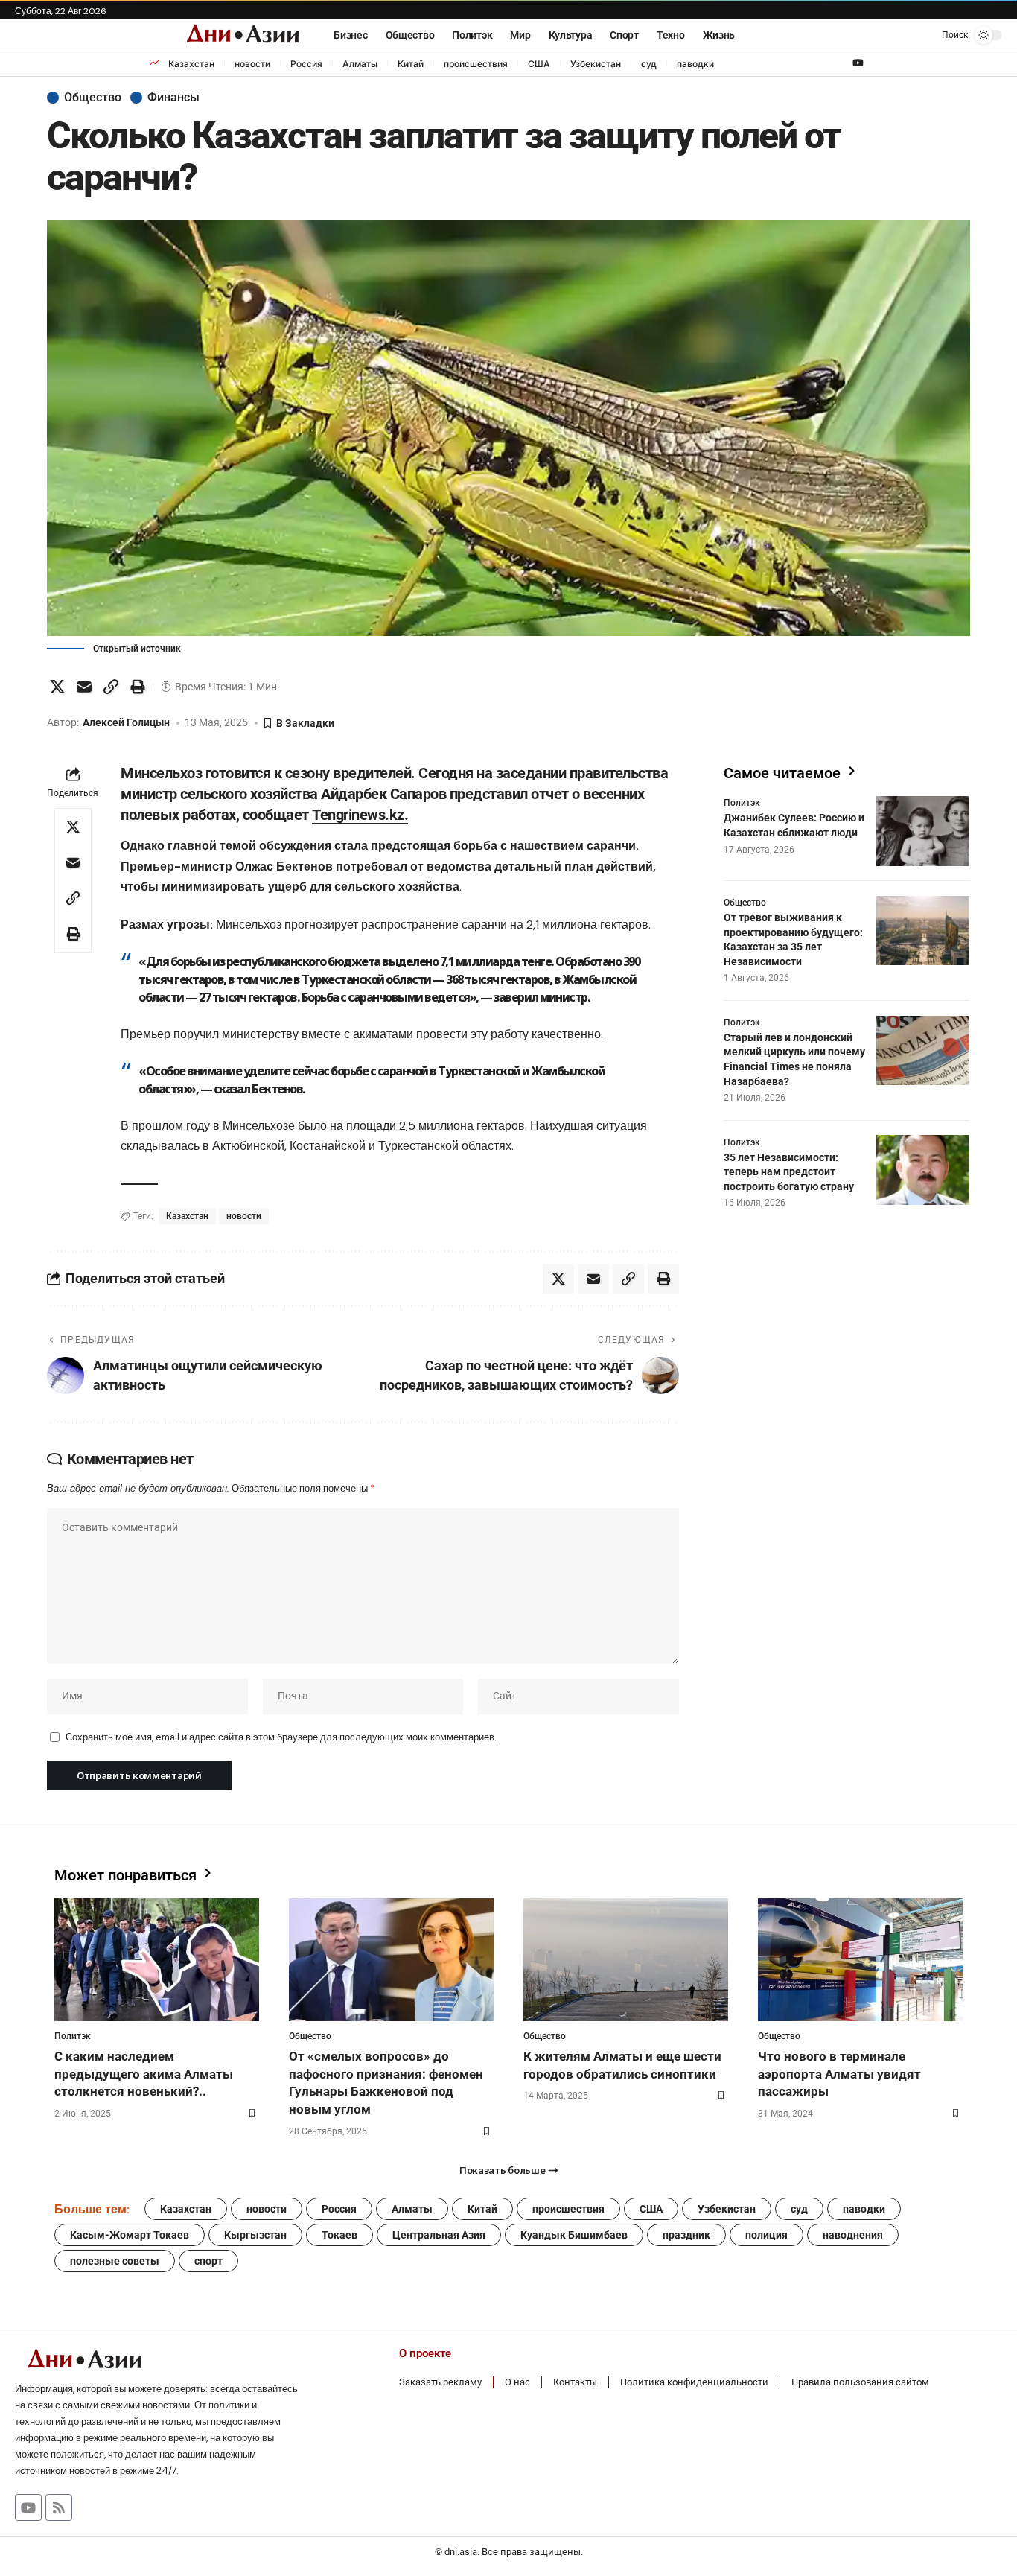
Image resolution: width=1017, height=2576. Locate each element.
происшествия (476, 64)
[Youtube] (28, 2507)
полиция (766, 2235)
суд (649, 64)
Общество (93, 98)
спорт (208, 2261)
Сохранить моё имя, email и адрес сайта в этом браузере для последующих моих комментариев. (281, 1737)
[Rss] (59, 2507)
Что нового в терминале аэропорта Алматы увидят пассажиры (839, 2074)
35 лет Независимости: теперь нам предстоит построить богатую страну (789, 1171)
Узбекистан (596, 64)
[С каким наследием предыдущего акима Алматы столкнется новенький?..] (157, 1960)
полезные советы (115, 2261)
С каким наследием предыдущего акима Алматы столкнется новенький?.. (144, 2074)
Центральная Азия (439, 2235)
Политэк (742, 803)
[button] (943, 35)
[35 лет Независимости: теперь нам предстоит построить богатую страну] (923, 1170)
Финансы (173, 98)
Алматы (360, 64)
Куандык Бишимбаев (574, 2235)
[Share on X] (57, 687)
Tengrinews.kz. (360, 815)
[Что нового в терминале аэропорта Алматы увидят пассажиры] (860, 1960)
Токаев (339, 2235)
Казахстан (191, 64)
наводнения (853, 2235)
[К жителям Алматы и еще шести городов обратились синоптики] (626, 1960)
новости (252, 64)
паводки (695, 64)
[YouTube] (858, 63)
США (539, 64)
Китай (411, 64)
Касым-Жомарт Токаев (130, 2235)
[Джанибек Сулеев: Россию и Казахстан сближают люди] (923, 831)
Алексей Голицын (126, 722)
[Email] (84, 687)
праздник (686, 2235)
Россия (306, 64)
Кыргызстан (255, 2235)
